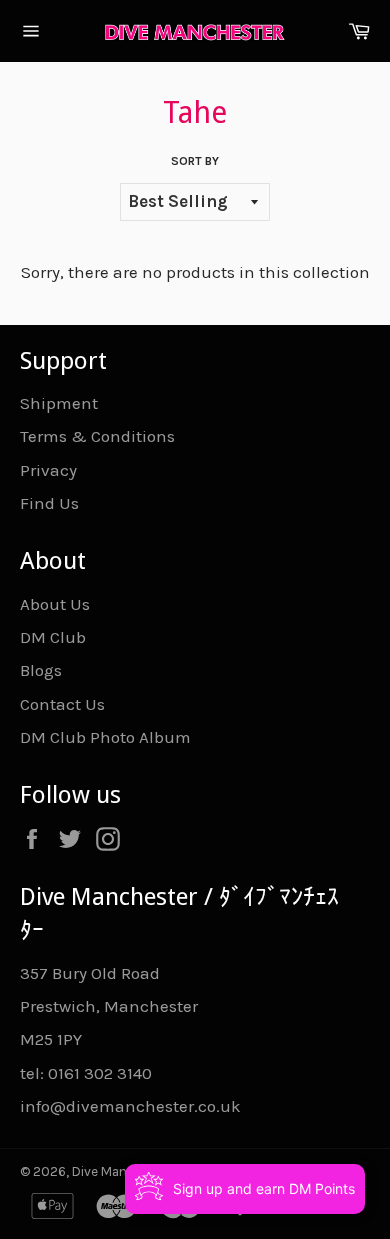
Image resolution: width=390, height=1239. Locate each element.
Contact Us (62, 704)
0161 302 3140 (100, 1073)
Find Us (49, 503)
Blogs (41, 670)
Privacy (48, 470)
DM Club (53, 637)
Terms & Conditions (97, 436)
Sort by (195, 161)
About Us (55, 604)
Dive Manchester (123, 1171)
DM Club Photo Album (105, 737)
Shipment (59, 403)
